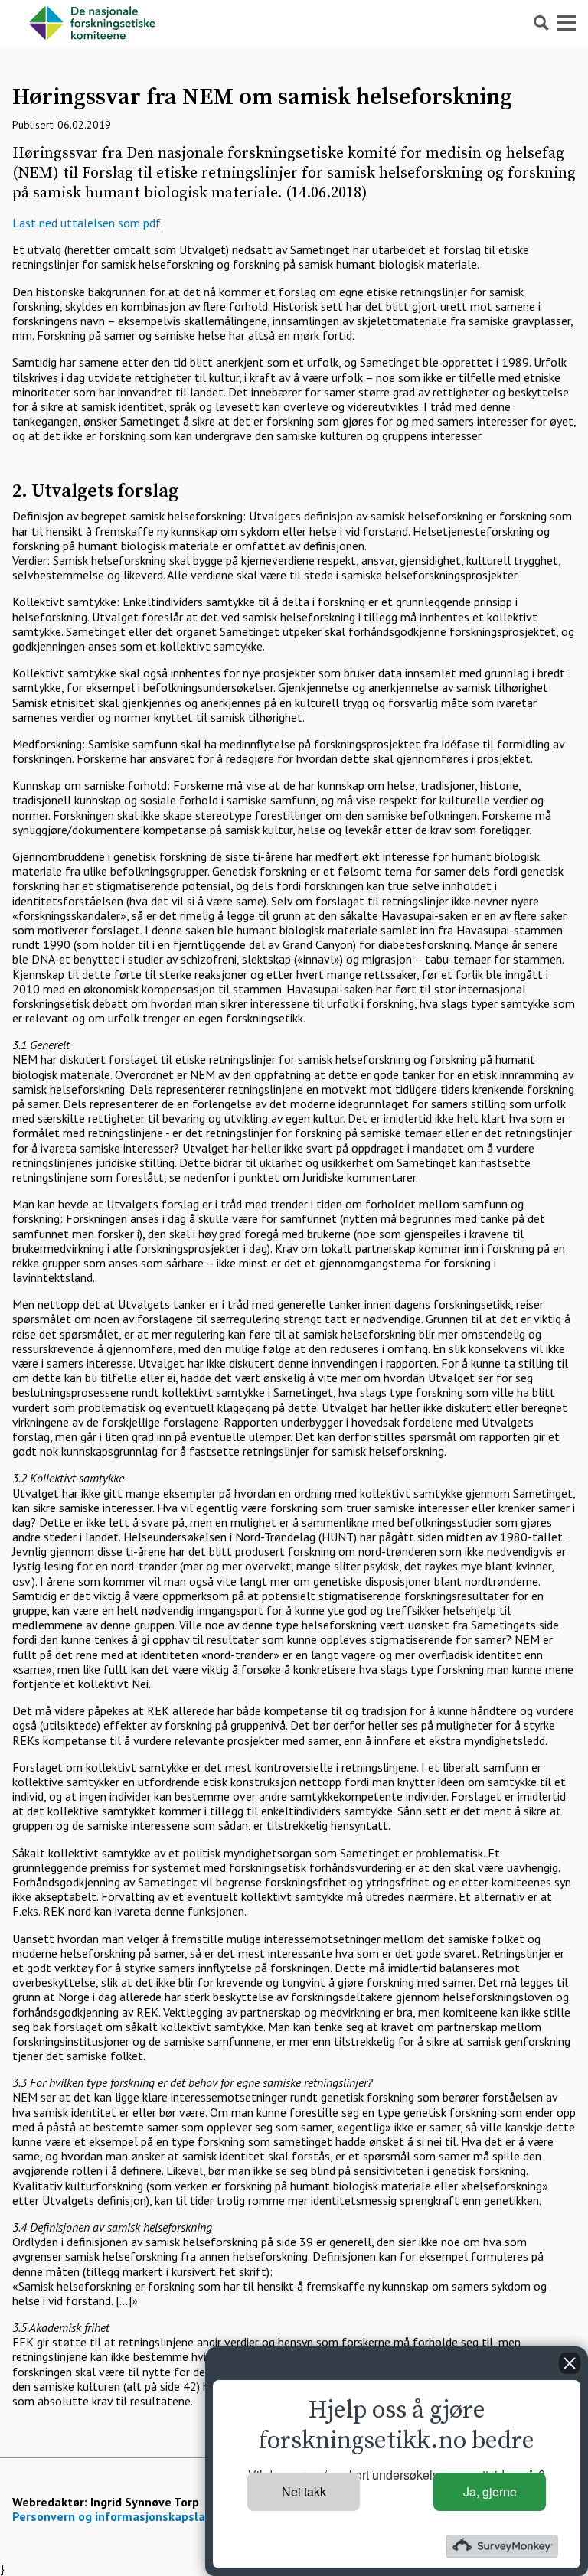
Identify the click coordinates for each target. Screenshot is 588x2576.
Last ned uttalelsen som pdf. (88, 223)
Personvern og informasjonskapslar (111, 2516)
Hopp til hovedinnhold (57, 7)
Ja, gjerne (490, 2491)
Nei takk (304, 2491)
